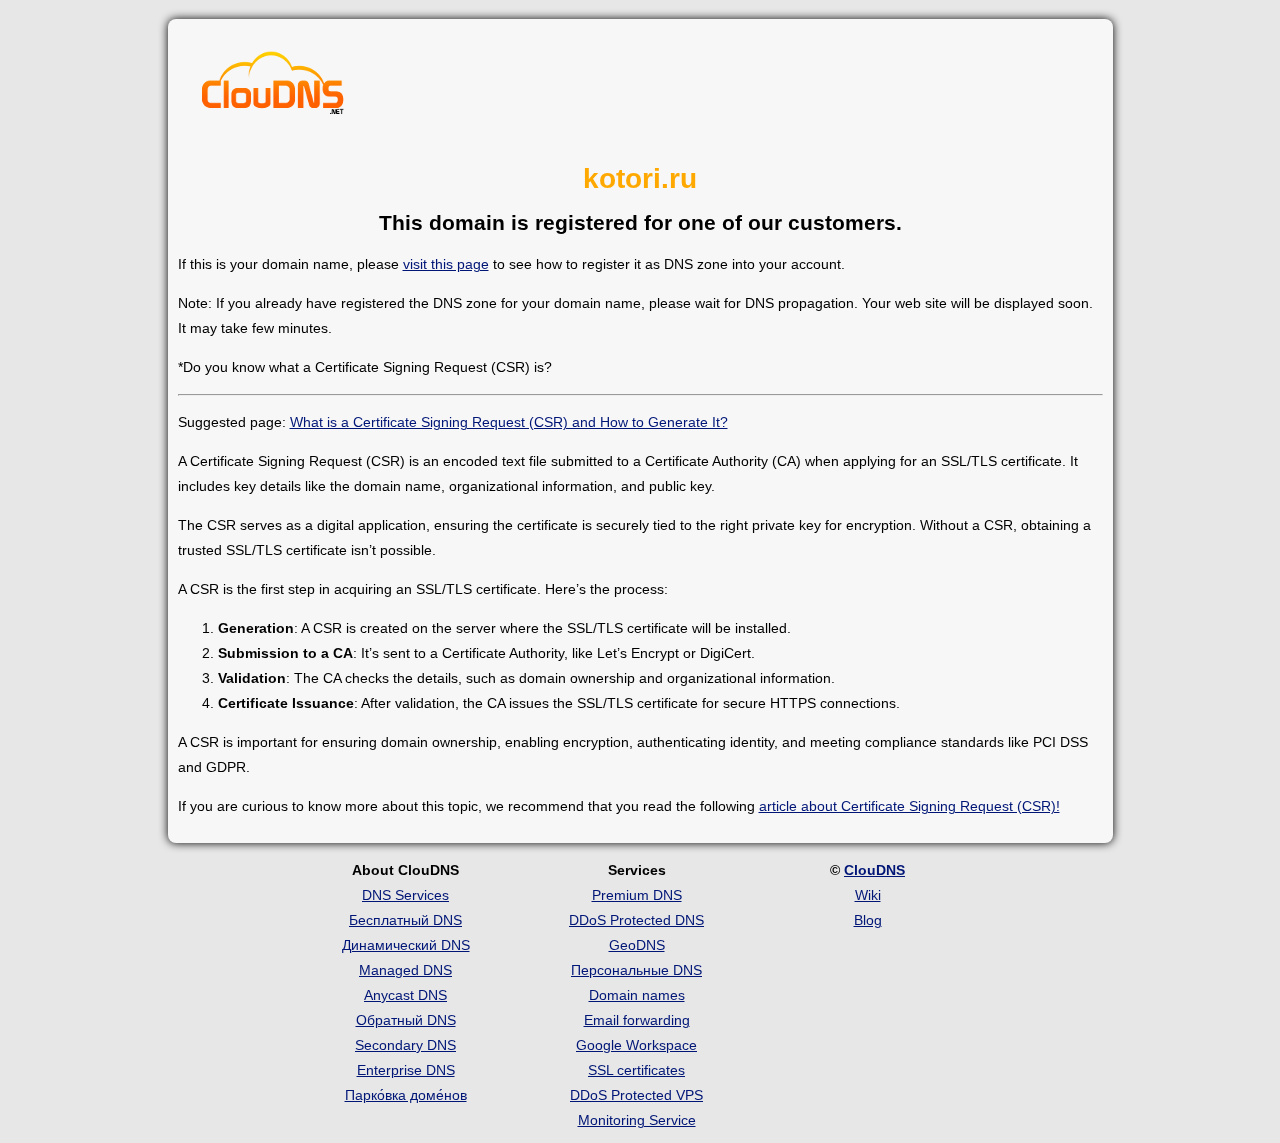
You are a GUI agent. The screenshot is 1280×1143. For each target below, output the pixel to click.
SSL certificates (636, 1070)
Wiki (868, 895)
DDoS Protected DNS (636, 920)
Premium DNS (637, 895)
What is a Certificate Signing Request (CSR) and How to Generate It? (509, 422)
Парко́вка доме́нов (406, 1095)
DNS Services (405, 895)
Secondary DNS (405, 1045)
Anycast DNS (405, 995)
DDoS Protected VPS (636, 1095)
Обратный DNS (406, 1020)
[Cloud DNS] (273, 88)
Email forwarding (637, 1020)
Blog (868, 920)
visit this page (446, 264)
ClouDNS (874, 870)
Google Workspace (636, 1045)
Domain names (637, 995)
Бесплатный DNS (405, 920)
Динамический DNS (406, 945)
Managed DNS (405, 970)
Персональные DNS (636, 970)
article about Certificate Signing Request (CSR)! (909, 806)
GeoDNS (637, 945)
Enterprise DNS (406, 1070)
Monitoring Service (637, 1120)
